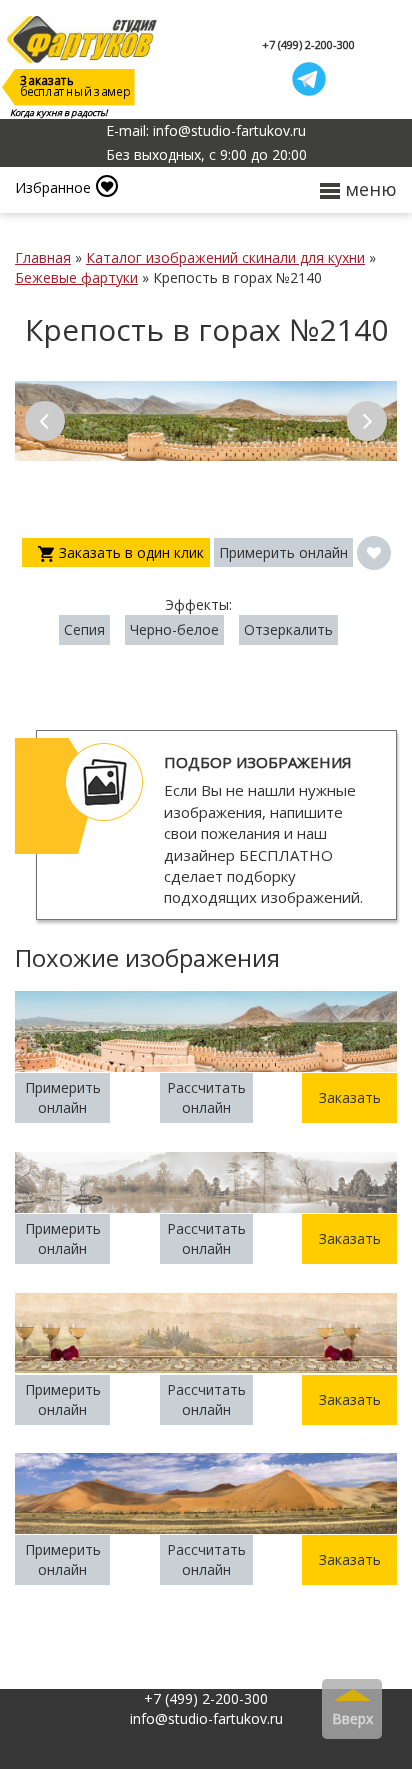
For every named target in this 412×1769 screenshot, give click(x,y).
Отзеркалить (288, 629)
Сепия (84, 629)
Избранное (53, 187)
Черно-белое (174, 629)
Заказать (350, 1097)
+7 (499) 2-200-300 (308, 44)
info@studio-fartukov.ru (206, 1718)
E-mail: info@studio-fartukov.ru (206, 131)
